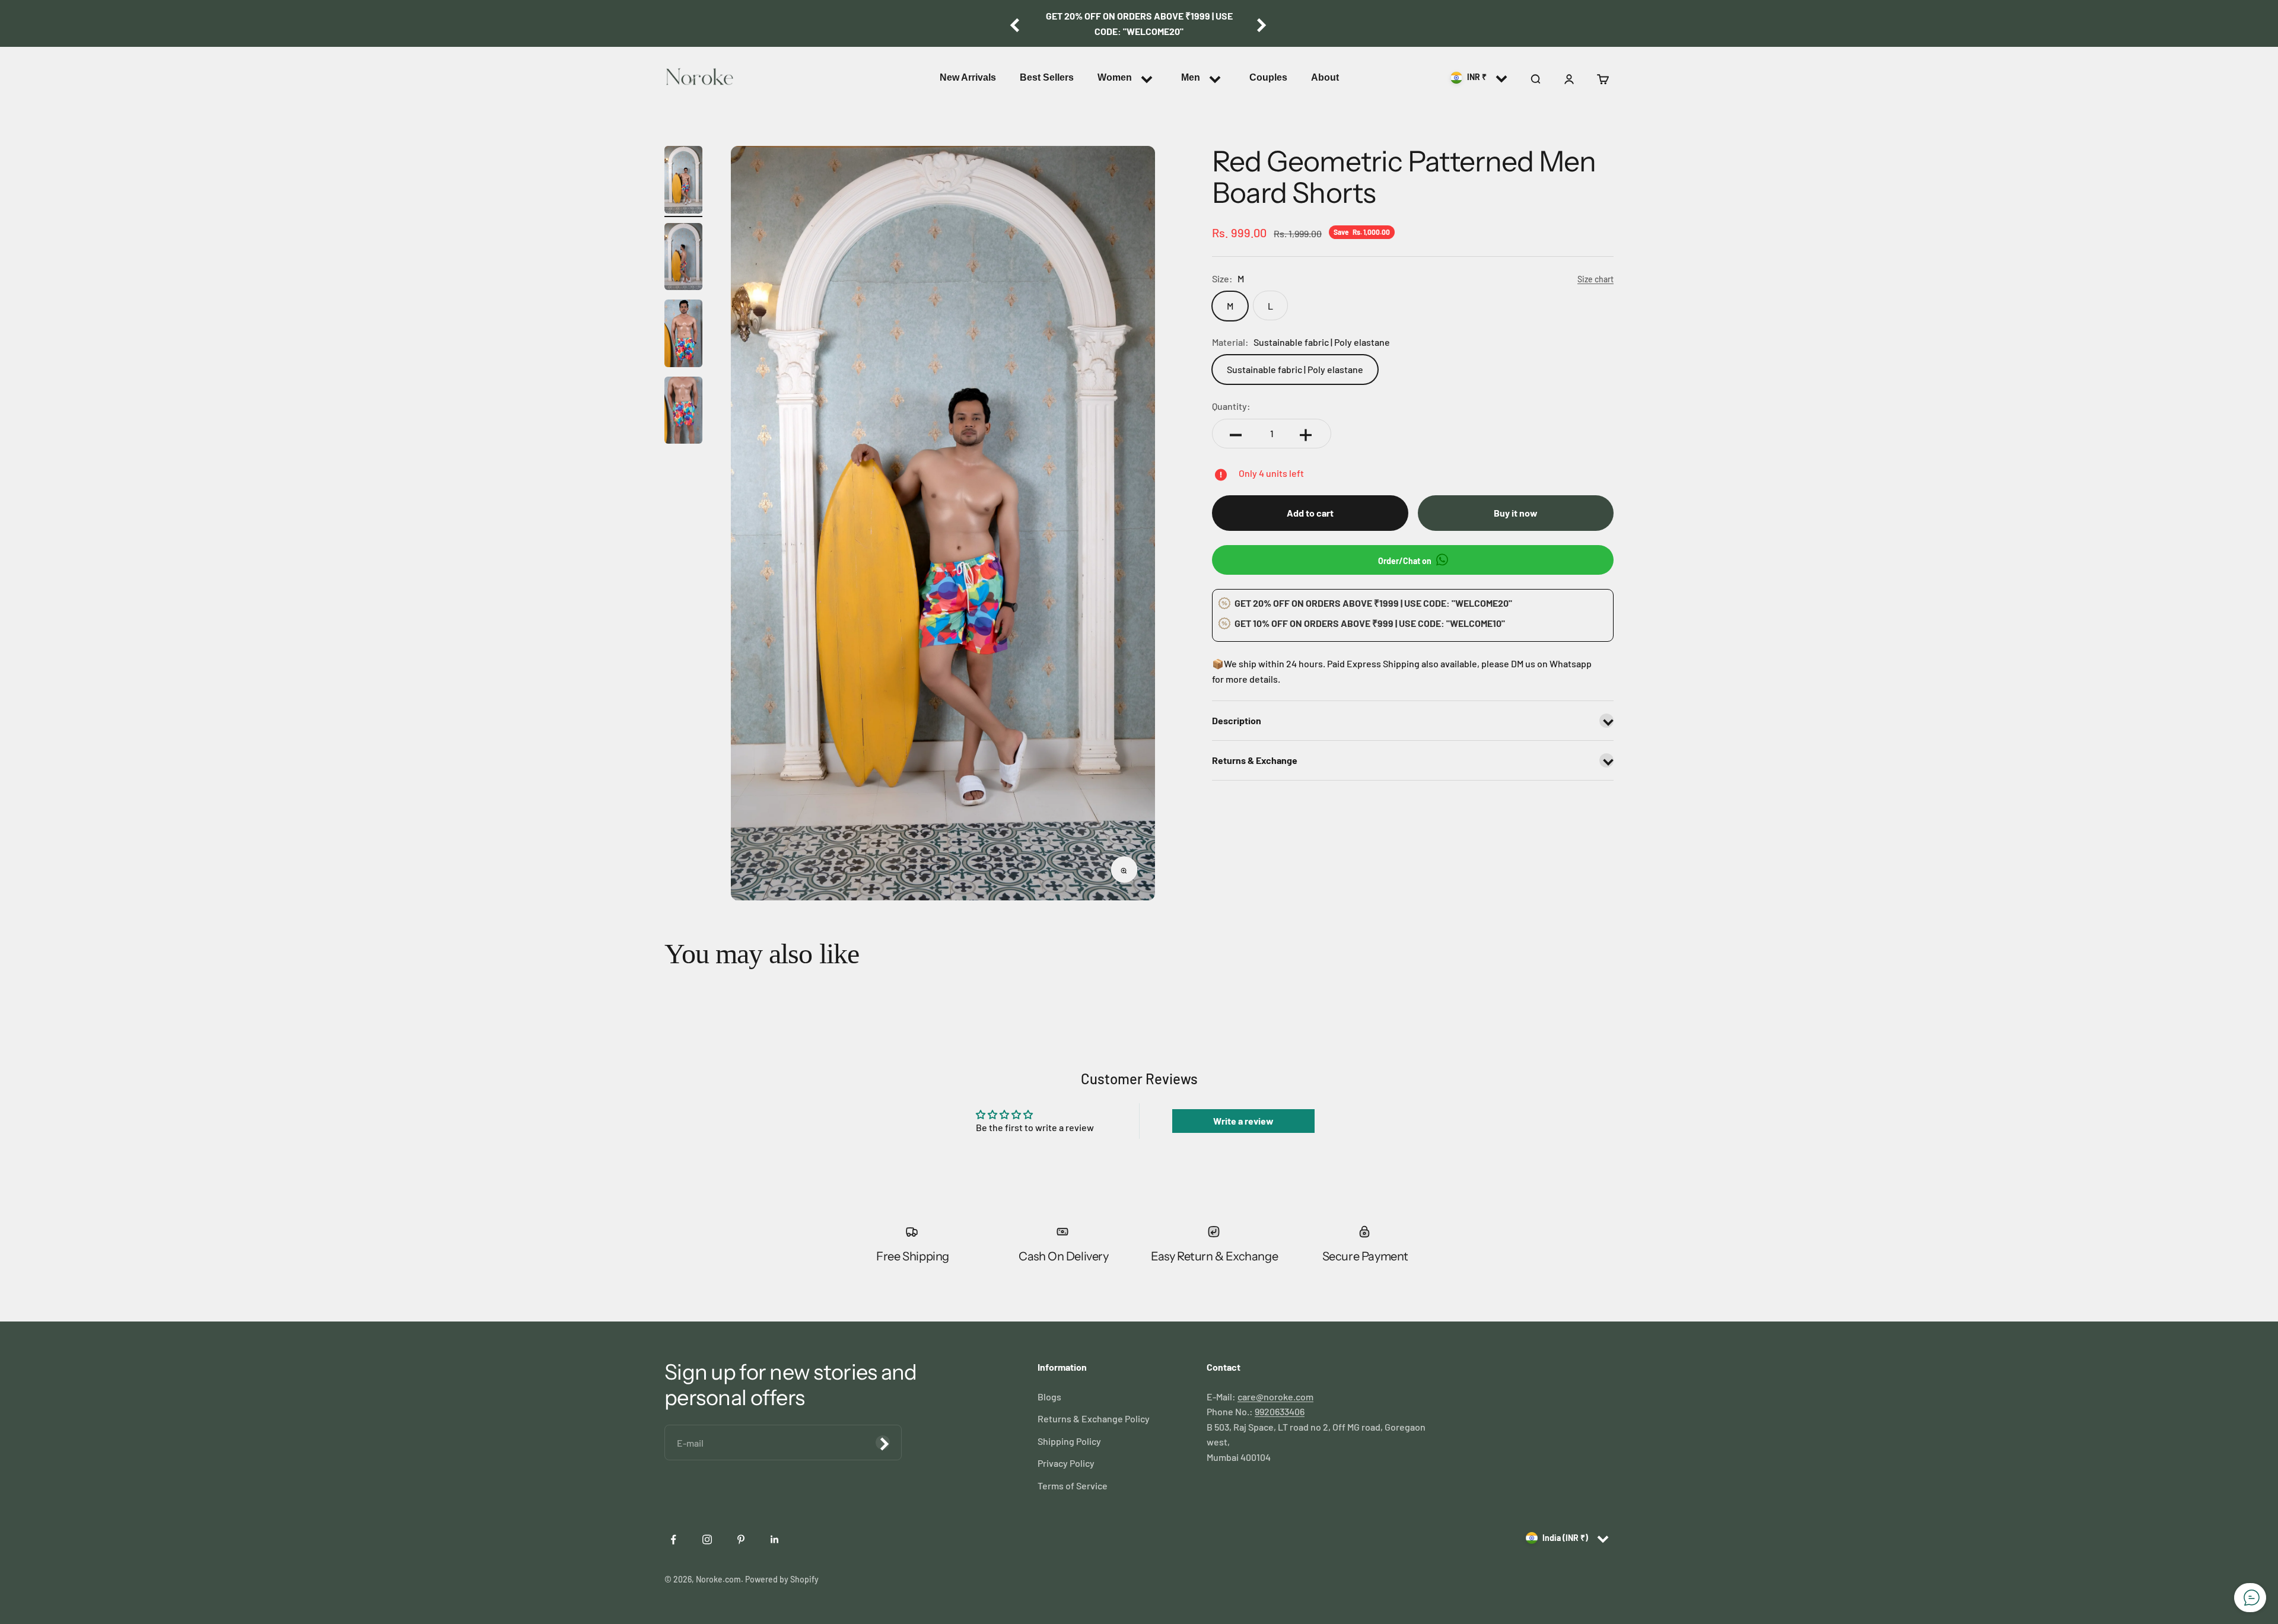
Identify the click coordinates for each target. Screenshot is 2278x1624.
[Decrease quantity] (1237, 434)
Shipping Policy (1069, 1441)
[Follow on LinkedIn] (776, 1539)
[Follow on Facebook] (674, 1539)
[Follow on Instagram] (708, 1539)
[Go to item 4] (683, 412)
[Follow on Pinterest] (742, 1539)
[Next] (1263, 23)
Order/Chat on (1406, 561)
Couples (1268, 77)
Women (1115, 77)
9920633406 (1280, 1411)
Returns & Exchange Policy (1094, 1418)
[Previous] (1015, 23)
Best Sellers (1047, 77)
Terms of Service (1073, 1486)
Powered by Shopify (782, 1579)
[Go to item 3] (683, 335)
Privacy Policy (1066, 1463)
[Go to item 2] (683, 259)
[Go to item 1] (683, 181)
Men (1191, 77)
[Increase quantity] (1307, 434)
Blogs (1049, 1397)
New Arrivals (968, 77)
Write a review (1243, 1121)
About (1325, 77)
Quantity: (1231, 406)
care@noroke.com (1275, 1397)
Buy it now (1516, 513)
